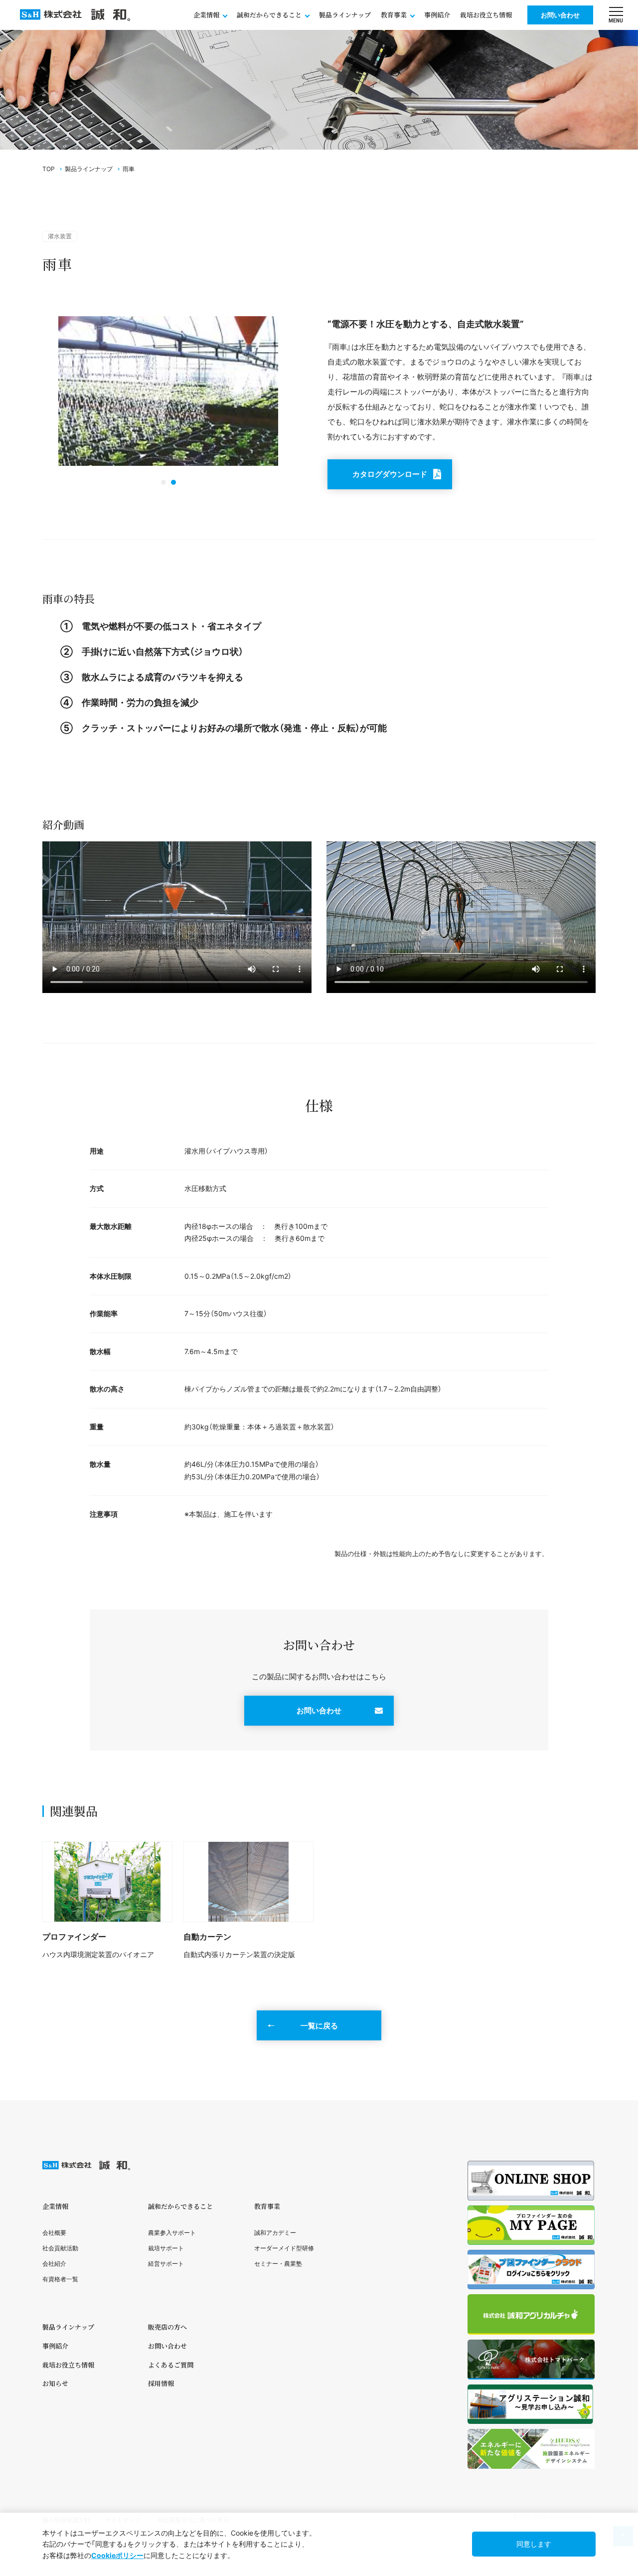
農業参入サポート (172, 2233)
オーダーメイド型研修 (284, 2248)
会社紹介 (54, 2264)
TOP (49, 169)
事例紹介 (437, 15)
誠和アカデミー (275, 2233)
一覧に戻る (319, 2026)
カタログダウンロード (390, 474)
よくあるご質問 (171, 2365)
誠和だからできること (180, 2206)
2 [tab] (173, 482)
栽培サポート (166, 2248)
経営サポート (166, 2264)
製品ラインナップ (345, 15)
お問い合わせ (560, 15)
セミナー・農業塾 (278, 2264)
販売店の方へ (167, 2327)
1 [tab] (163, 482)
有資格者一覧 (60, 2279)
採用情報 (161, 2383)
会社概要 (54, 2233)
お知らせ (55, 2383)
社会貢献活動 (60, 2248)
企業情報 (55, 2206)
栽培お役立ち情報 (486, 15)
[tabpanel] (168, 393)
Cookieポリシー (117, 2555)
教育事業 (267, 2206)
